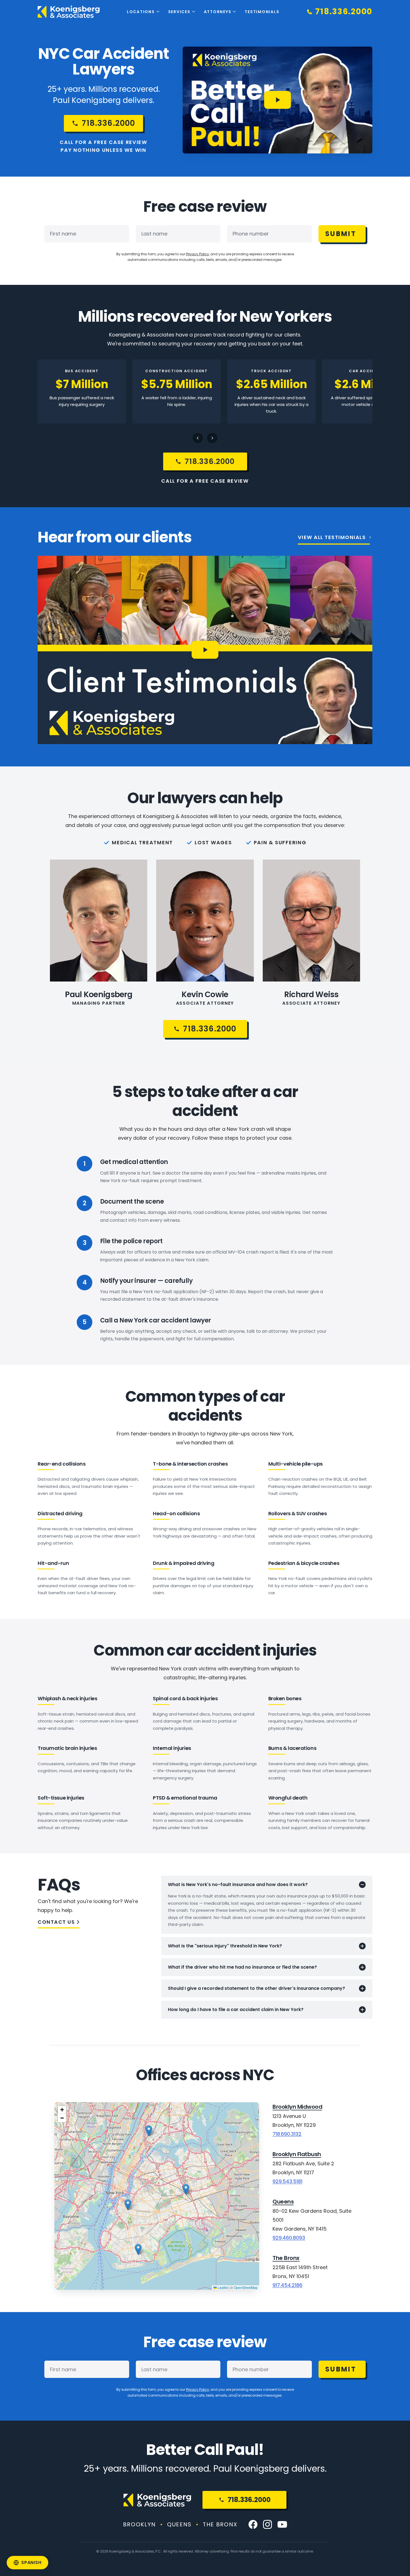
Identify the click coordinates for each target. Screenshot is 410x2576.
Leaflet (222, 2287)
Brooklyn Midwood (297, 2107)
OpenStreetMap (246, 2287)
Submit (341, 234)
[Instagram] (267, 2524)
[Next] (212, 438)
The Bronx (286, 2258)
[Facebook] (253, 2524)
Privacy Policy (197, 254)
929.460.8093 (289, 2238)
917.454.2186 (287, 2285)
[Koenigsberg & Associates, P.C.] (69, 12)
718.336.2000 (249, 2500)
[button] (138, 2249)
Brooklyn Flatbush (297, 2154)
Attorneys (218, 12)
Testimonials (262, 12)
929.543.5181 (287, 2181)
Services (179, 12)
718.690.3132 (287, 2134)
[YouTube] (282, 2524)
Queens (283, 2202)
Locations (141, 12)
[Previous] (198, 438)
